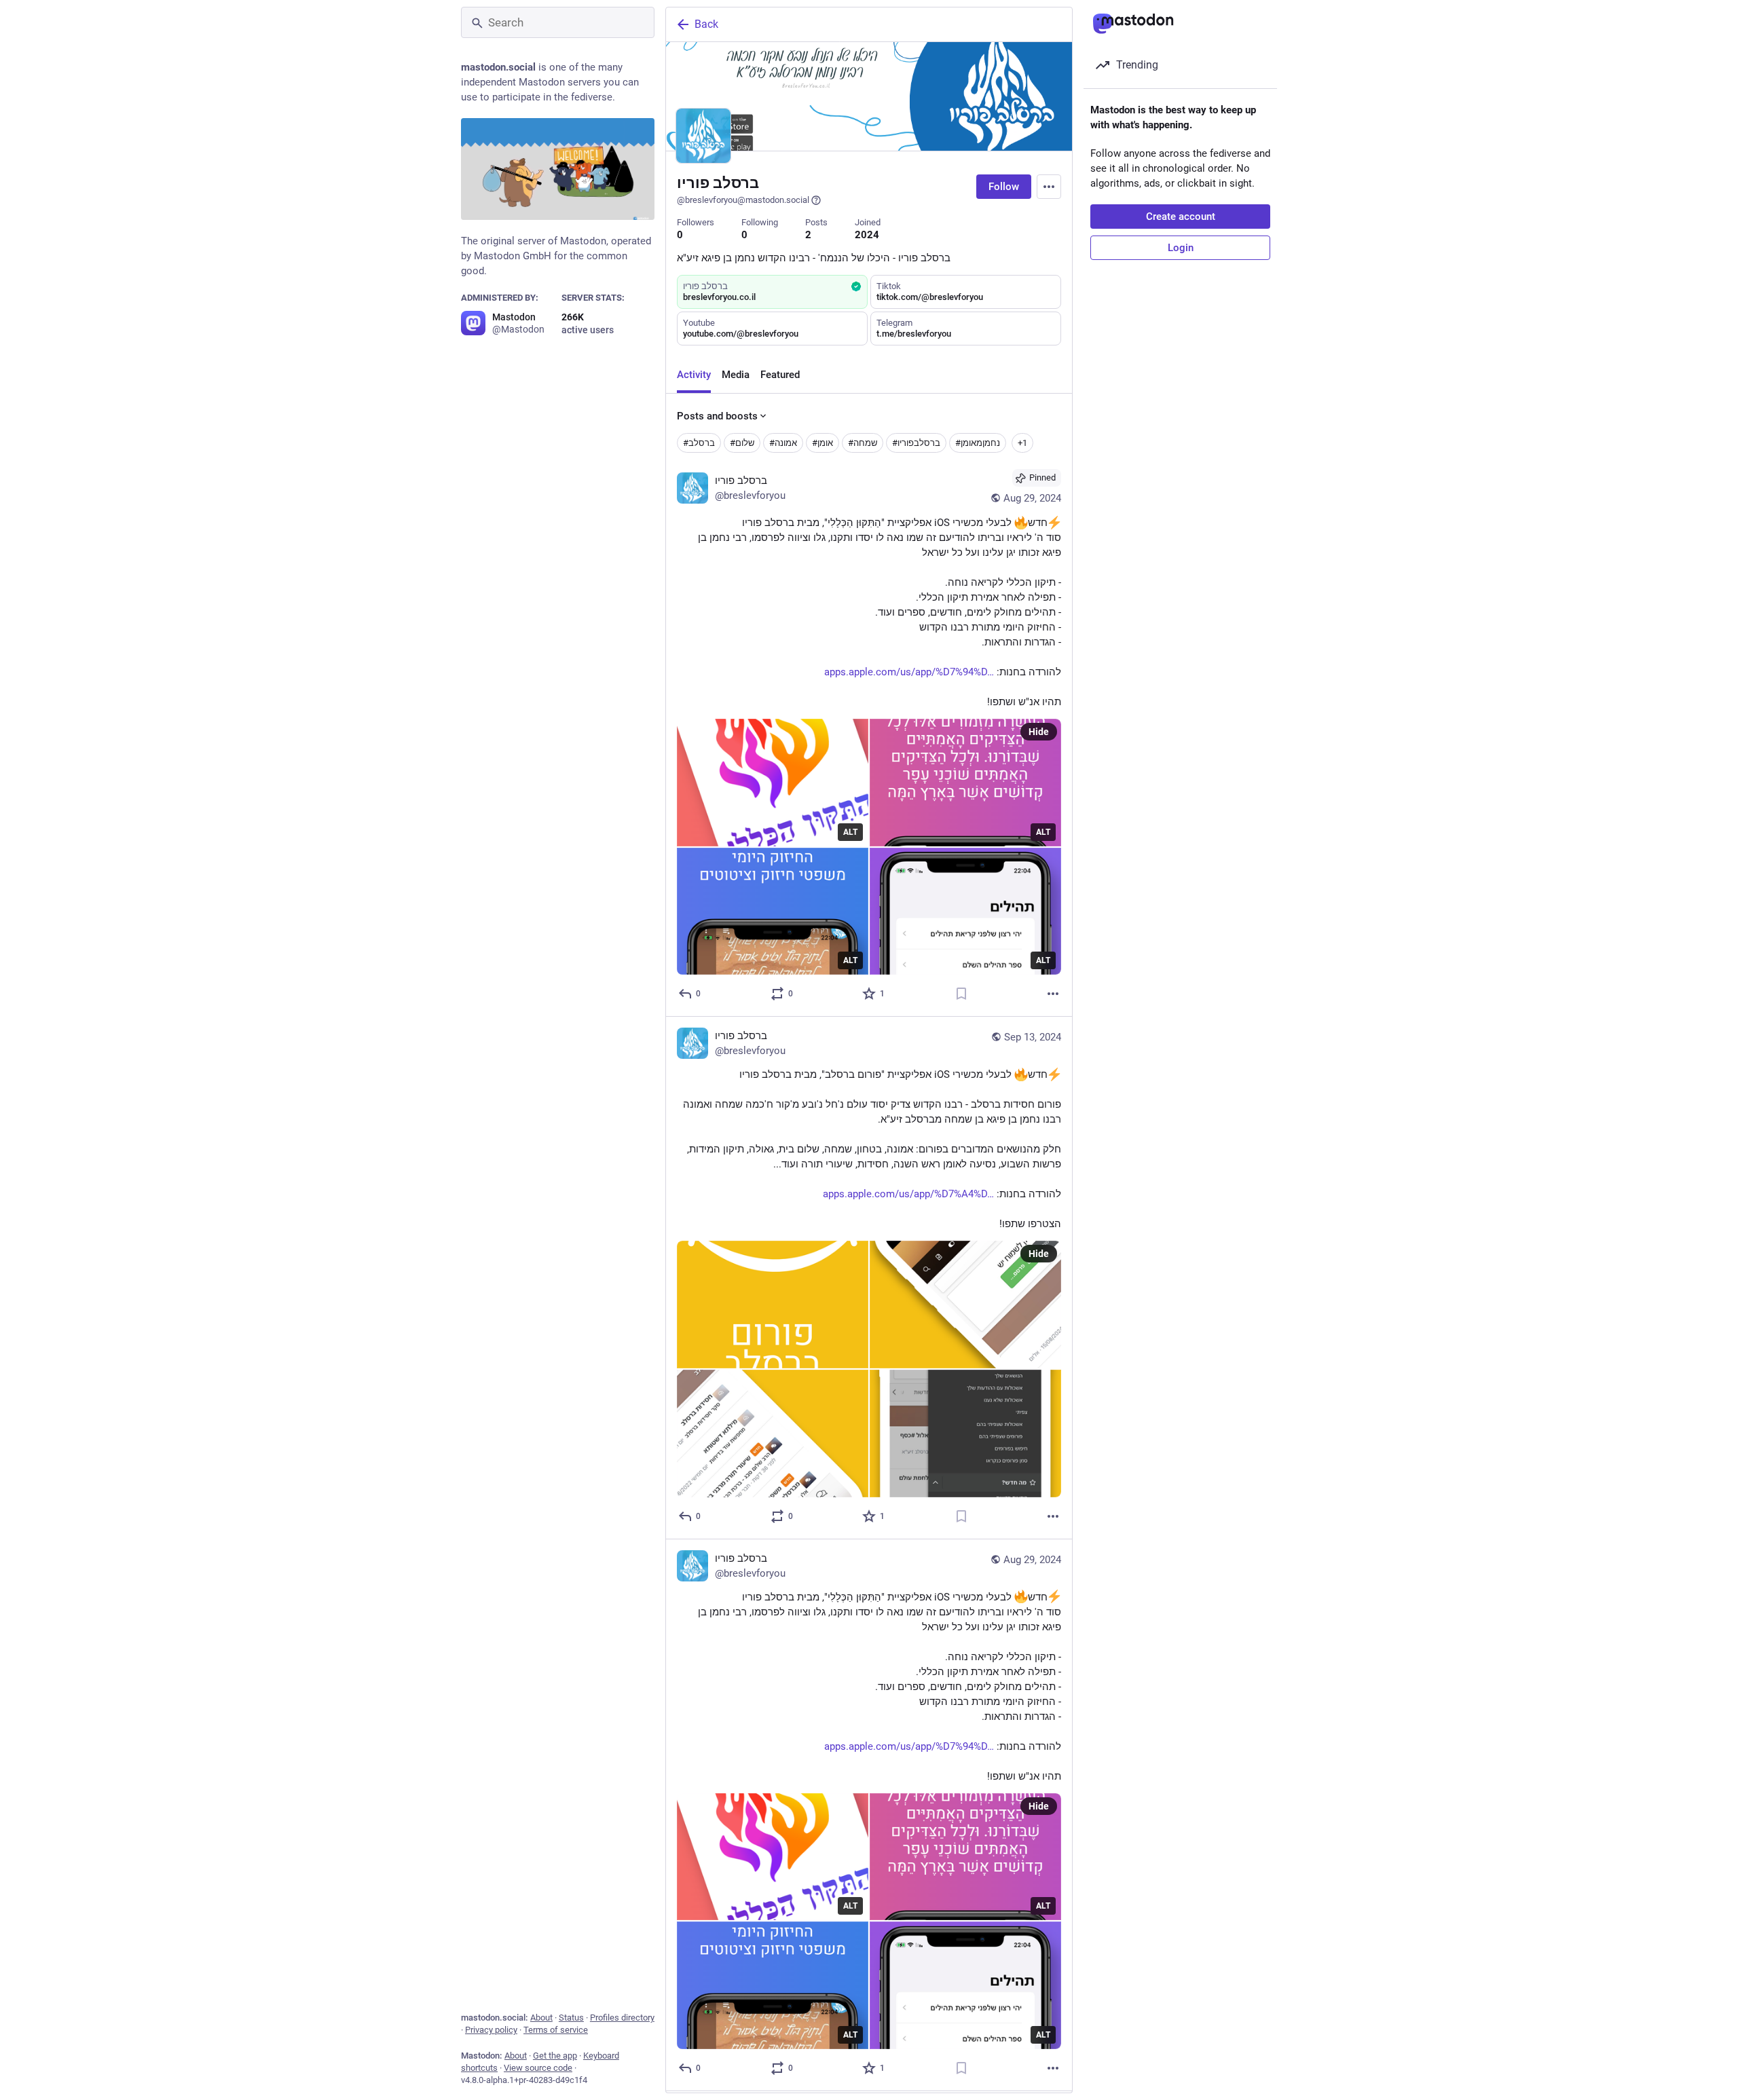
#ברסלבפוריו (916, 443)
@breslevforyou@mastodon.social (743, 200)
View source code (538, 2068)
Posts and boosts (717, 416)
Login (1181, 248)
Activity (694, 375)
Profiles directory (622, 2018)
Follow (1004, 187)
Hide (1039, 732)
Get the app (555, 2056)
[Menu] (1049, 187)
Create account (1181, 217)
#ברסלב (699, 443)
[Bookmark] (961, 994)
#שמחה (863, 443)
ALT (850, 832)
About (541, 2018)
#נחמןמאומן (978, 443)
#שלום (742, 443)
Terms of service (556, 2030)
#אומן (822, 443)
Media (736, 375)
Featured (780, 375)
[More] (1053, 994)
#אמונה (783, 443)
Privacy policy (491, 2030)
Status (571, 2018)
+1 (1022, 443)
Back (706, 24)
